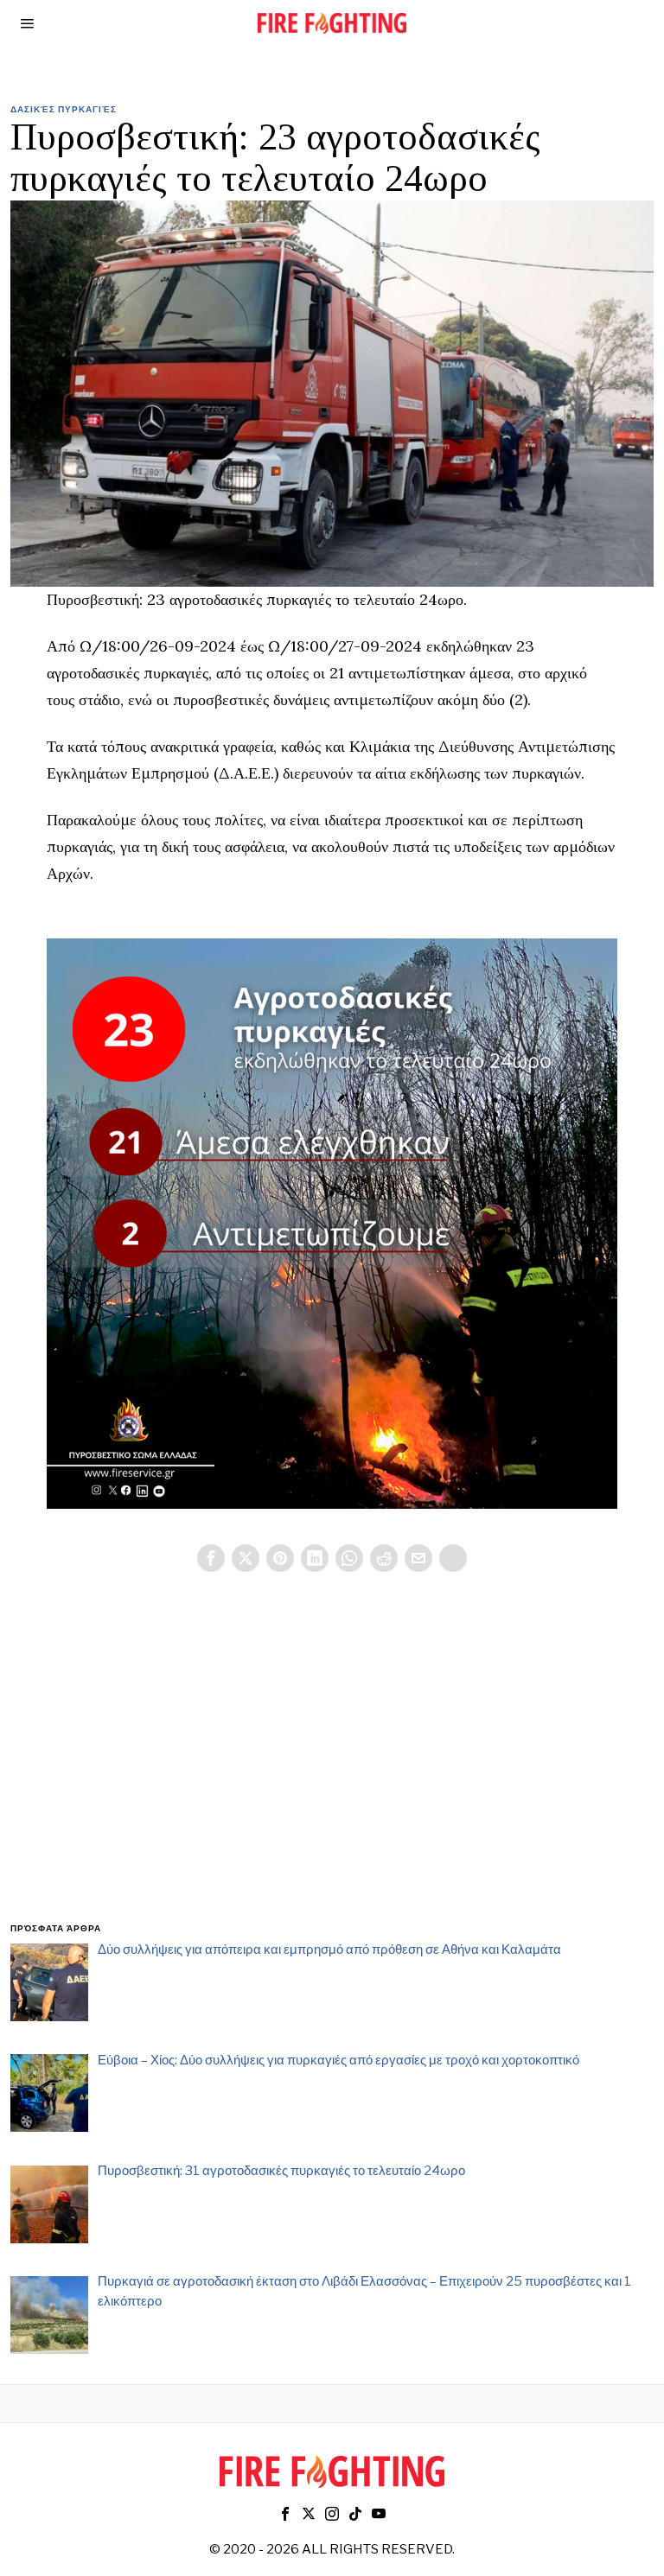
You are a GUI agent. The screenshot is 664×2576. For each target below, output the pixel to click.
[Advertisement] (332, 1768)
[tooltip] (211, 1558)
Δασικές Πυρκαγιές (64, 109)
